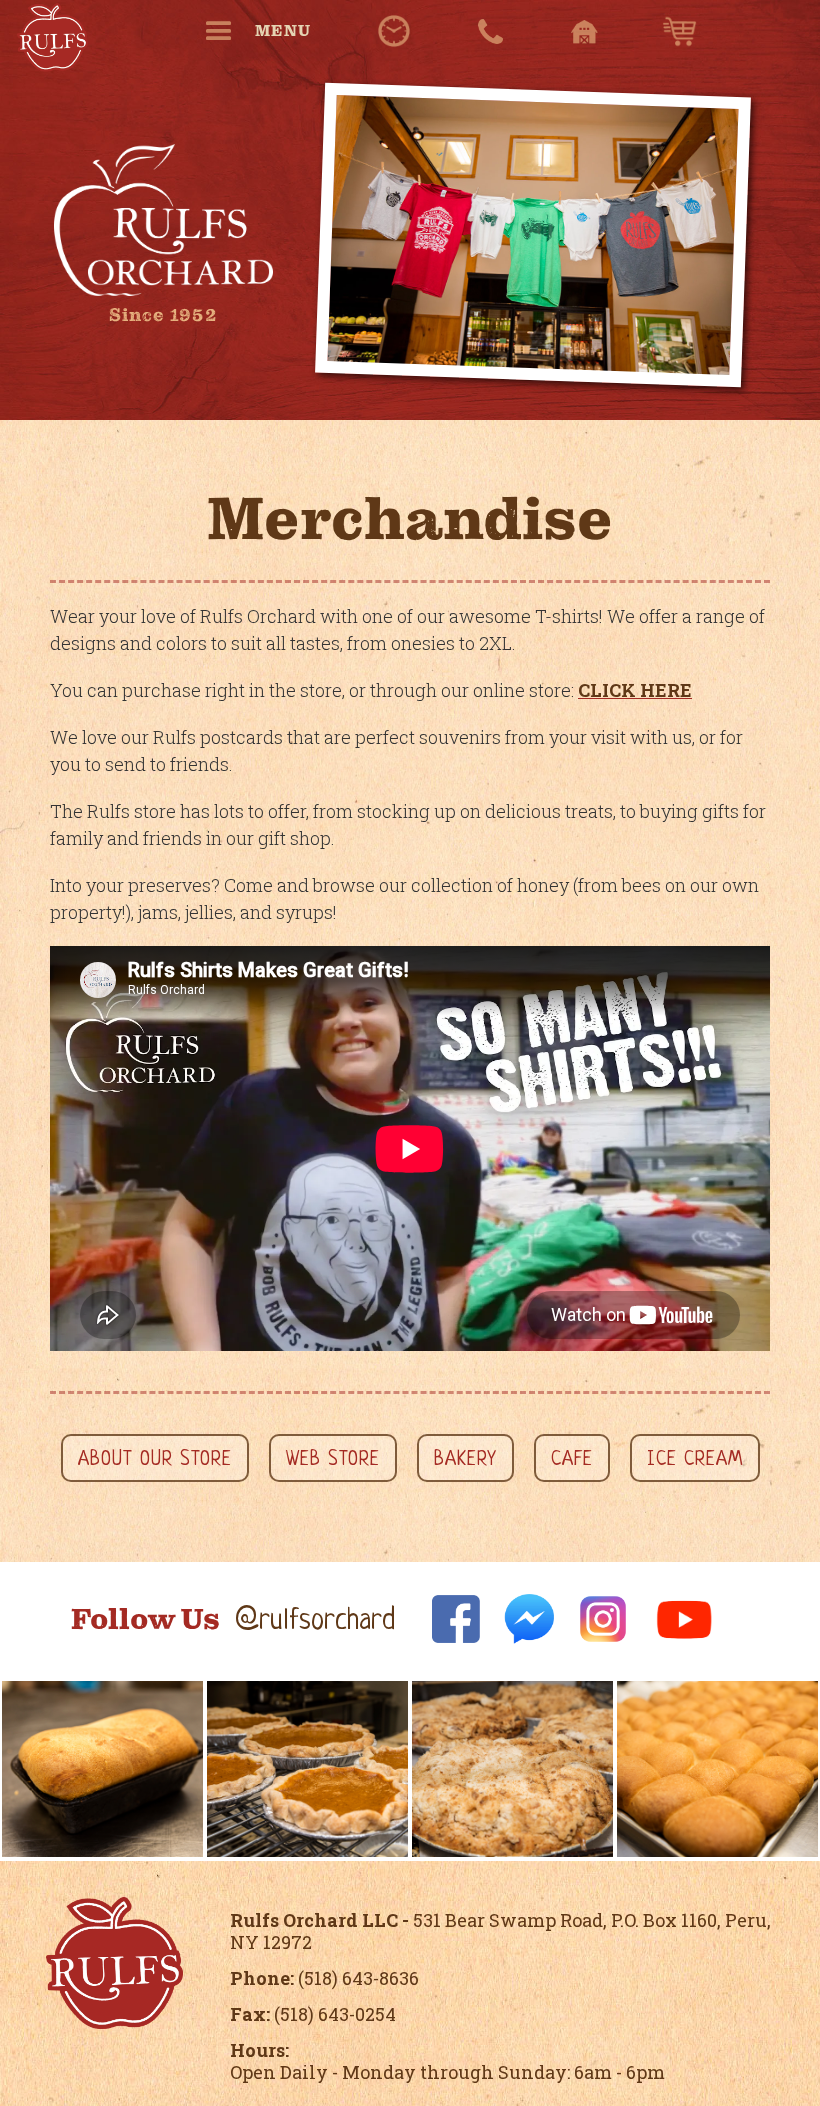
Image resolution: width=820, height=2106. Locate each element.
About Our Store (155, 1460)
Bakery (465, 1460)
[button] (266, 31)
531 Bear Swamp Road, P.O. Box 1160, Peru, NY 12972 (500, 1931)
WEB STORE (333, 1460)
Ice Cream (695, 1460)
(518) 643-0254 (313, 2014)
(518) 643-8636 (324, 1978)
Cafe (572, 1460)
